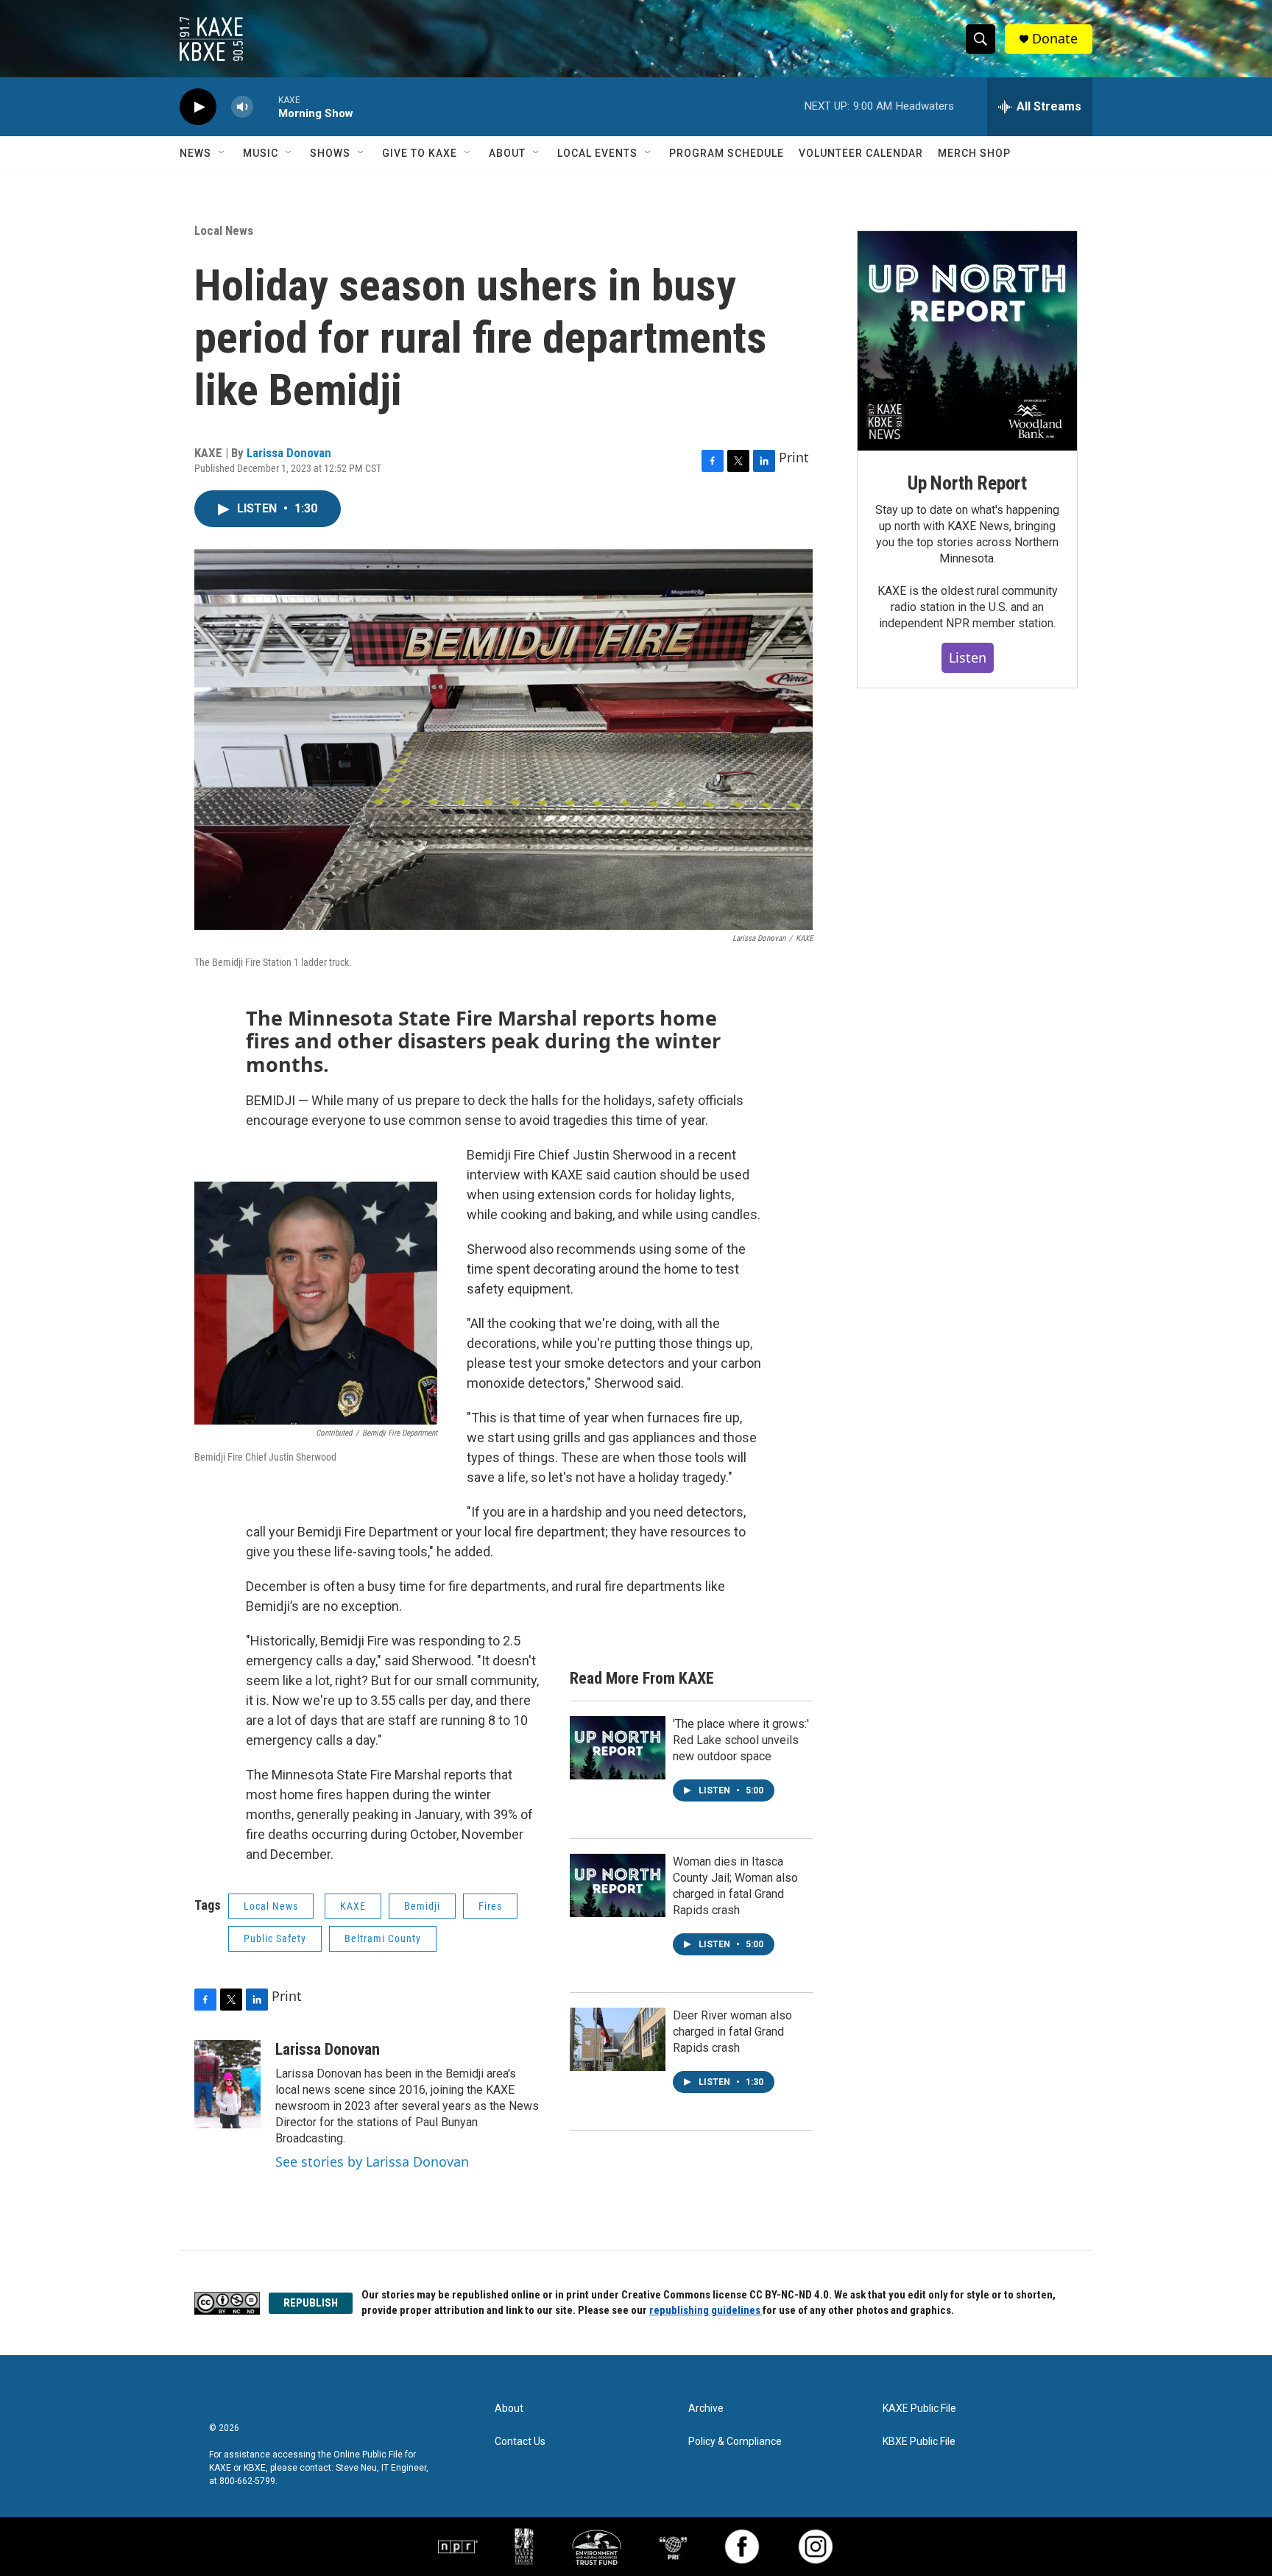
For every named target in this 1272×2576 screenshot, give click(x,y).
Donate (1055, 39)
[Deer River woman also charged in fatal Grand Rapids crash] (618, 2039)
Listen (968, 657)
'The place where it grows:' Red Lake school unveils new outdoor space (741, 1740)
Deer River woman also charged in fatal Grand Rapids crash (732, 2032)
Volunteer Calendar (861, 153)
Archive (706, 2409)
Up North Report (967, 483)
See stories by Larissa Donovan (372, 2162)
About (507, 153)
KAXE (353, 1906)
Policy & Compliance (735, 2442)
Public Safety (275, 1938)
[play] (198, 107)
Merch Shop (974, 153)
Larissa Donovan (289, 453)
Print (794, 457)
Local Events (597, 153)
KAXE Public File (919, 2409)
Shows (330, 153)
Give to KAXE (420, 153)
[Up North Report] (967, 341)
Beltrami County (383, 1938)
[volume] (242, 107)
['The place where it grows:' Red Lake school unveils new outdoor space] (618, 1748)
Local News (224, 230)
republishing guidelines (706, 2310)
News (195, 153)
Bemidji (422, 1906)
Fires (490, 1906)
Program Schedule (727, 153)
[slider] (266, 106)
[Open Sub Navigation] (222, 153)
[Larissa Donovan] (227, 2084)
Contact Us (520, 2442)
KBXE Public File (919, 2442)
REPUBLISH (311, 2303)
